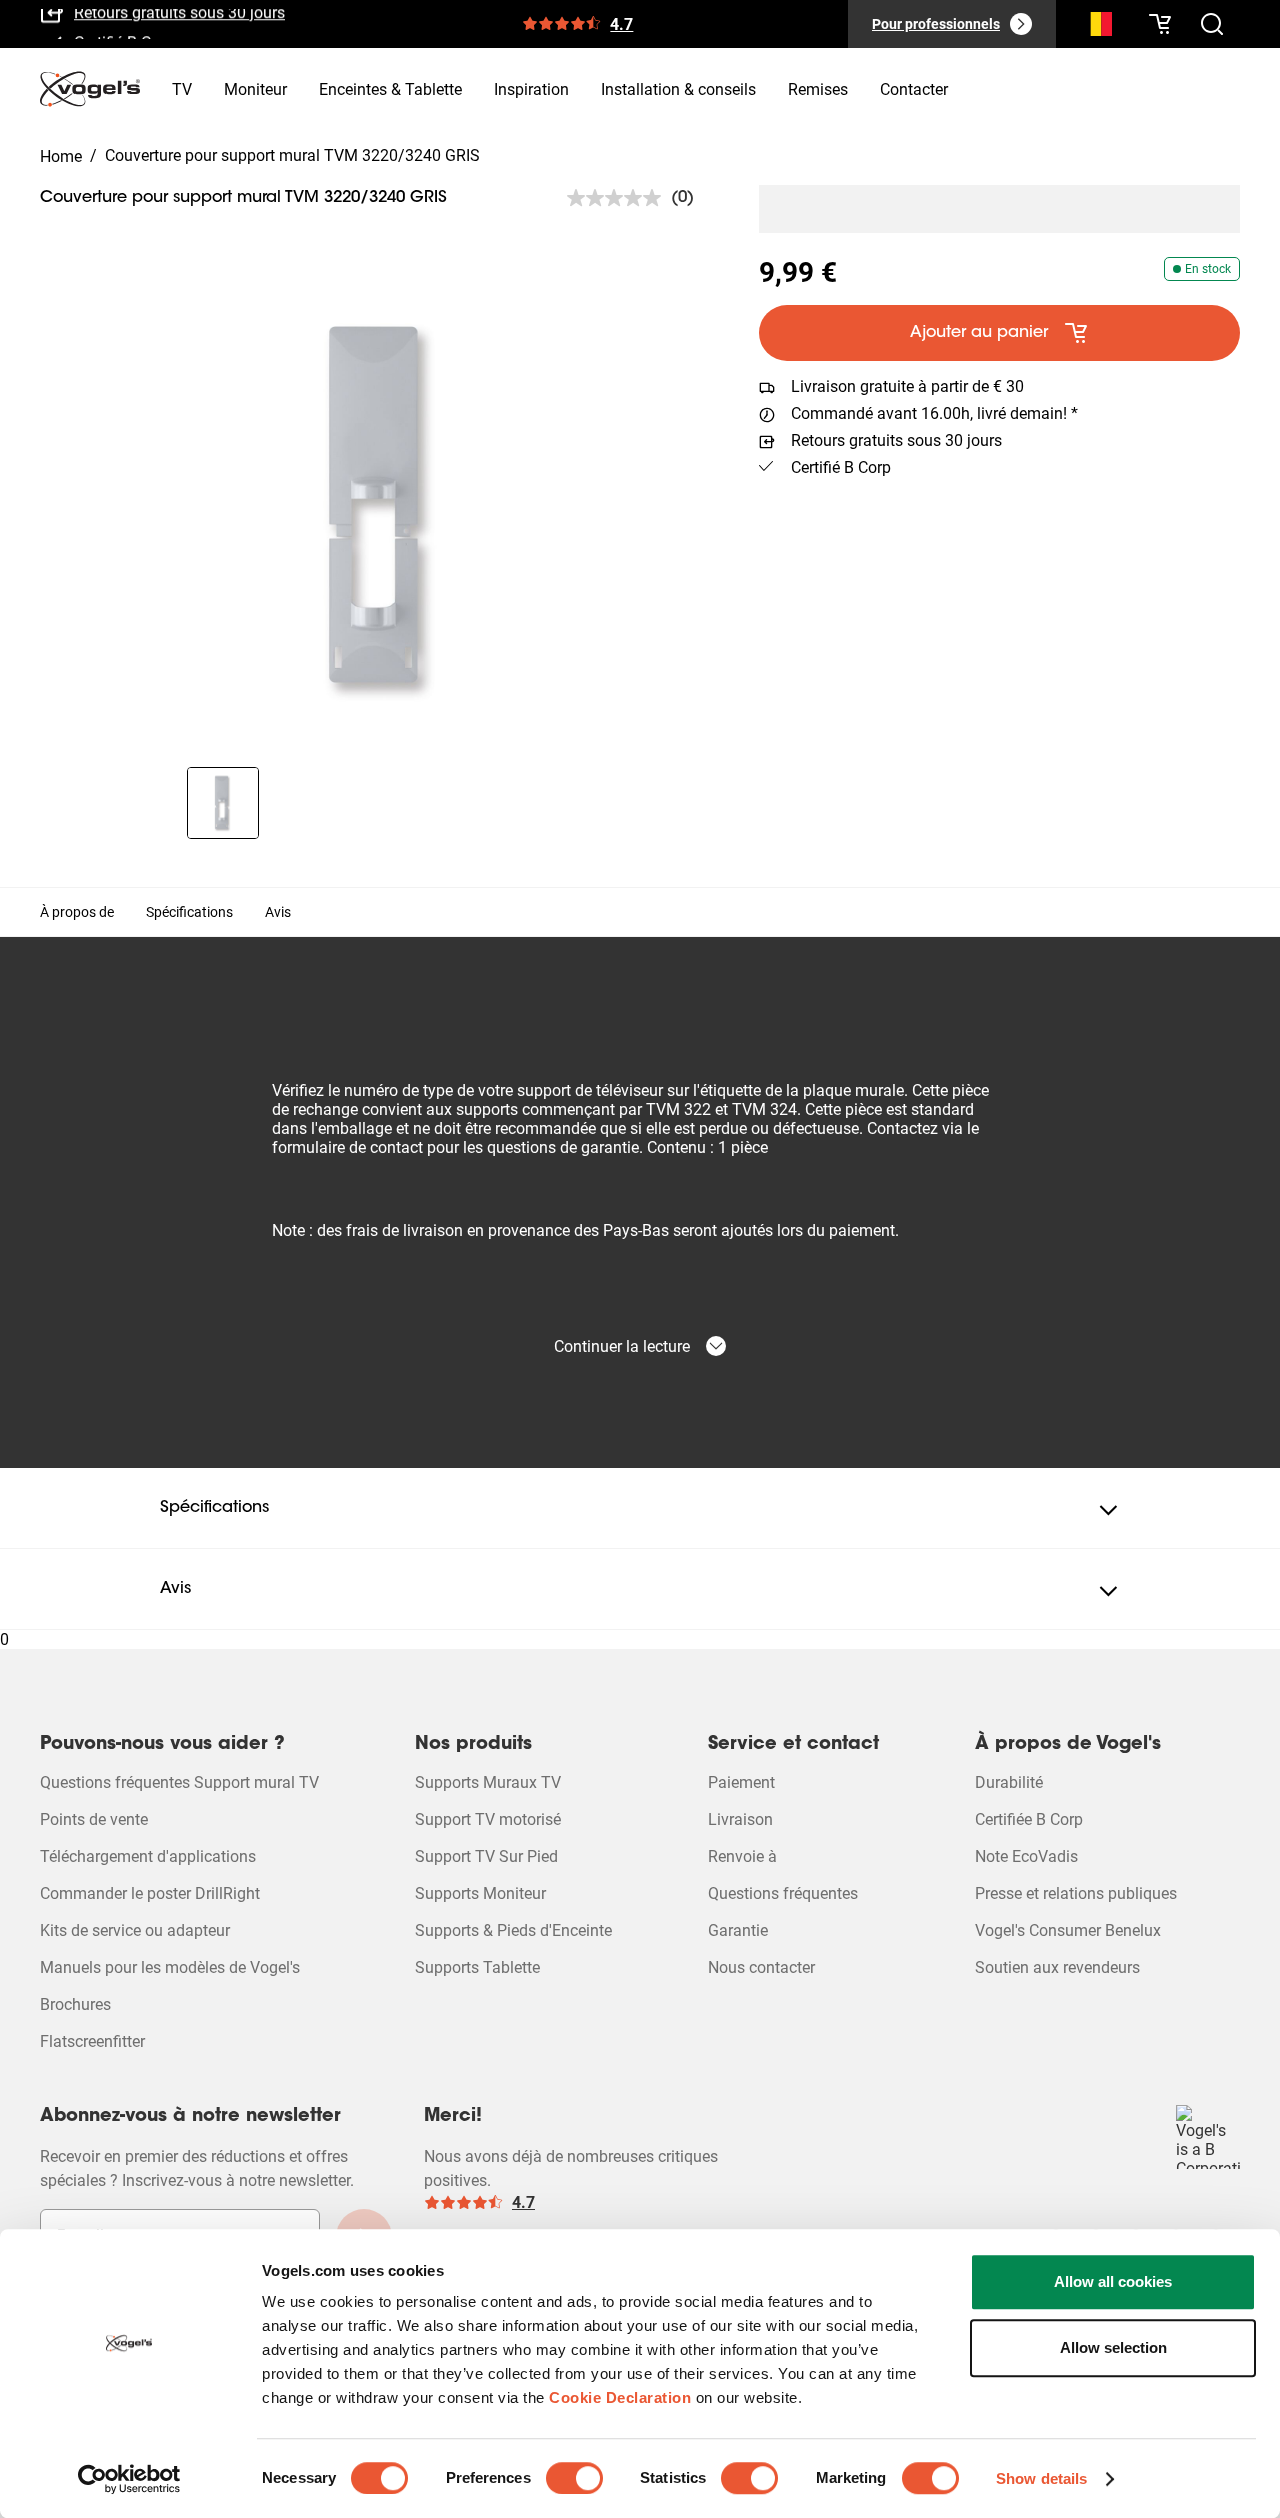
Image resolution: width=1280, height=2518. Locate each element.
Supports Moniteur (480, 1893)
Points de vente (94, 1819)
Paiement (741, 1782)
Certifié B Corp (124, 31)
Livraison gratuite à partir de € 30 (907, 386)
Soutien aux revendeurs (1057, 1967)
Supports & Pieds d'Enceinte (513, 1930)
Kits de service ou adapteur (135, 1930)
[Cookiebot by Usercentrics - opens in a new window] (129, 2479)
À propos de (77, 912)
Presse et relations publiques (1076, 1893)
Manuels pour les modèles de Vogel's (170, 1967)
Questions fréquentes (783, 1893)
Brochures (75, 2004)
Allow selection (1113, 2347)
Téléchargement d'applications (148, 1856)
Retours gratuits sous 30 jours (896, 440)
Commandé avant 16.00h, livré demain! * (934, 413)
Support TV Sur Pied (486, 1856)
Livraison (740, 1819)
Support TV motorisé (488, 1819)
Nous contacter (761, 1967)
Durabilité (1009, 1782)
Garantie (738, 1930)
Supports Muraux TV (488, 1782)
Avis (278, 912)
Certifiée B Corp (1029, 1819)
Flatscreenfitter (92, 2041)
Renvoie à (742, 1856)
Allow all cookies (1113, 2281)
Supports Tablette (477, 1967)
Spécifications (189, 912)
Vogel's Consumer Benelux (1068, 1930)
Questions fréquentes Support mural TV (179, 1782)
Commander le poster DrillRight (150, 1893)
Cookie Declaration (620, 2397)
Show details (1041, 2478)
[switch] (574, 2478)
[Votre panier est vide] (1160, 24)
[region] (383, 508)
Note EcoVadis (1026, 1856)
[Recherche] (1096, 28)
